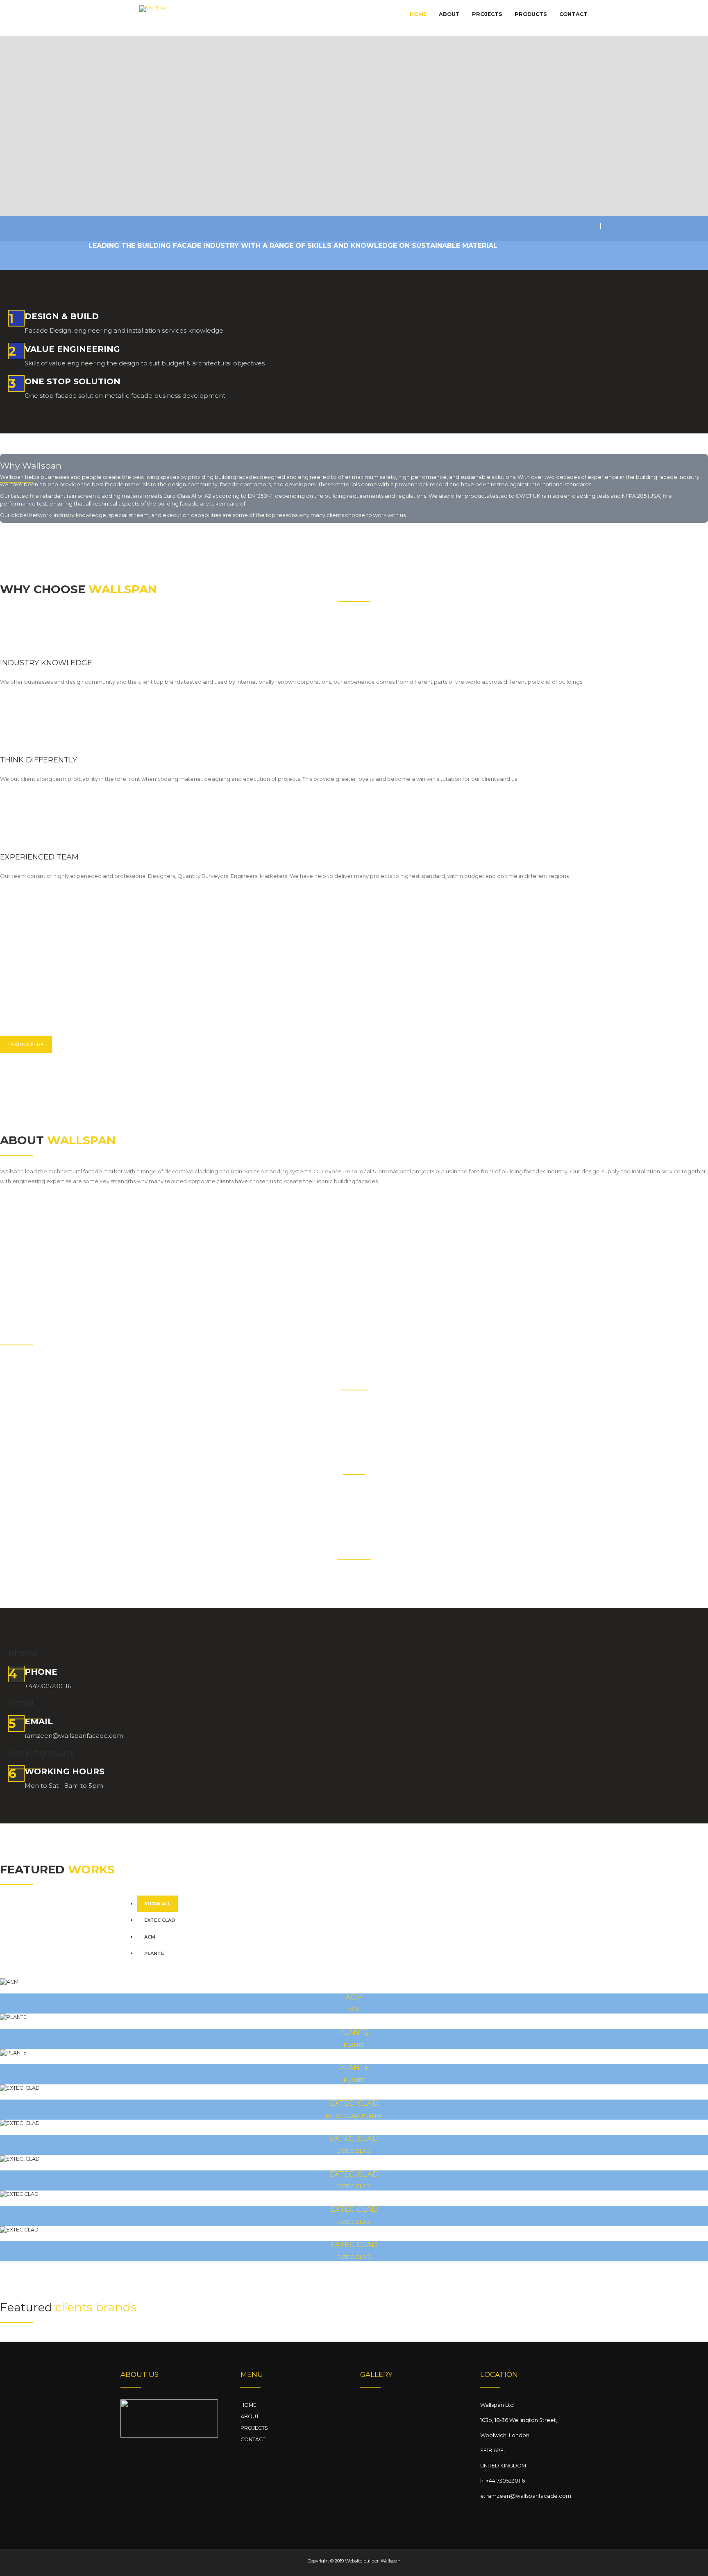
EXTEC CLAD (160, 1920)
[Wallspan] (154, 19)
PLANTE (154, 1953)
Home (418, 14)
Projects (487, 14)
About (449, 14)
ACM (150, 1937)
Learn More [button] (26, 1044)
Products (531, 14)
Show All (158, 1904)
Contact (573, 14)
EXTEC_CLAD (354, 2103)
